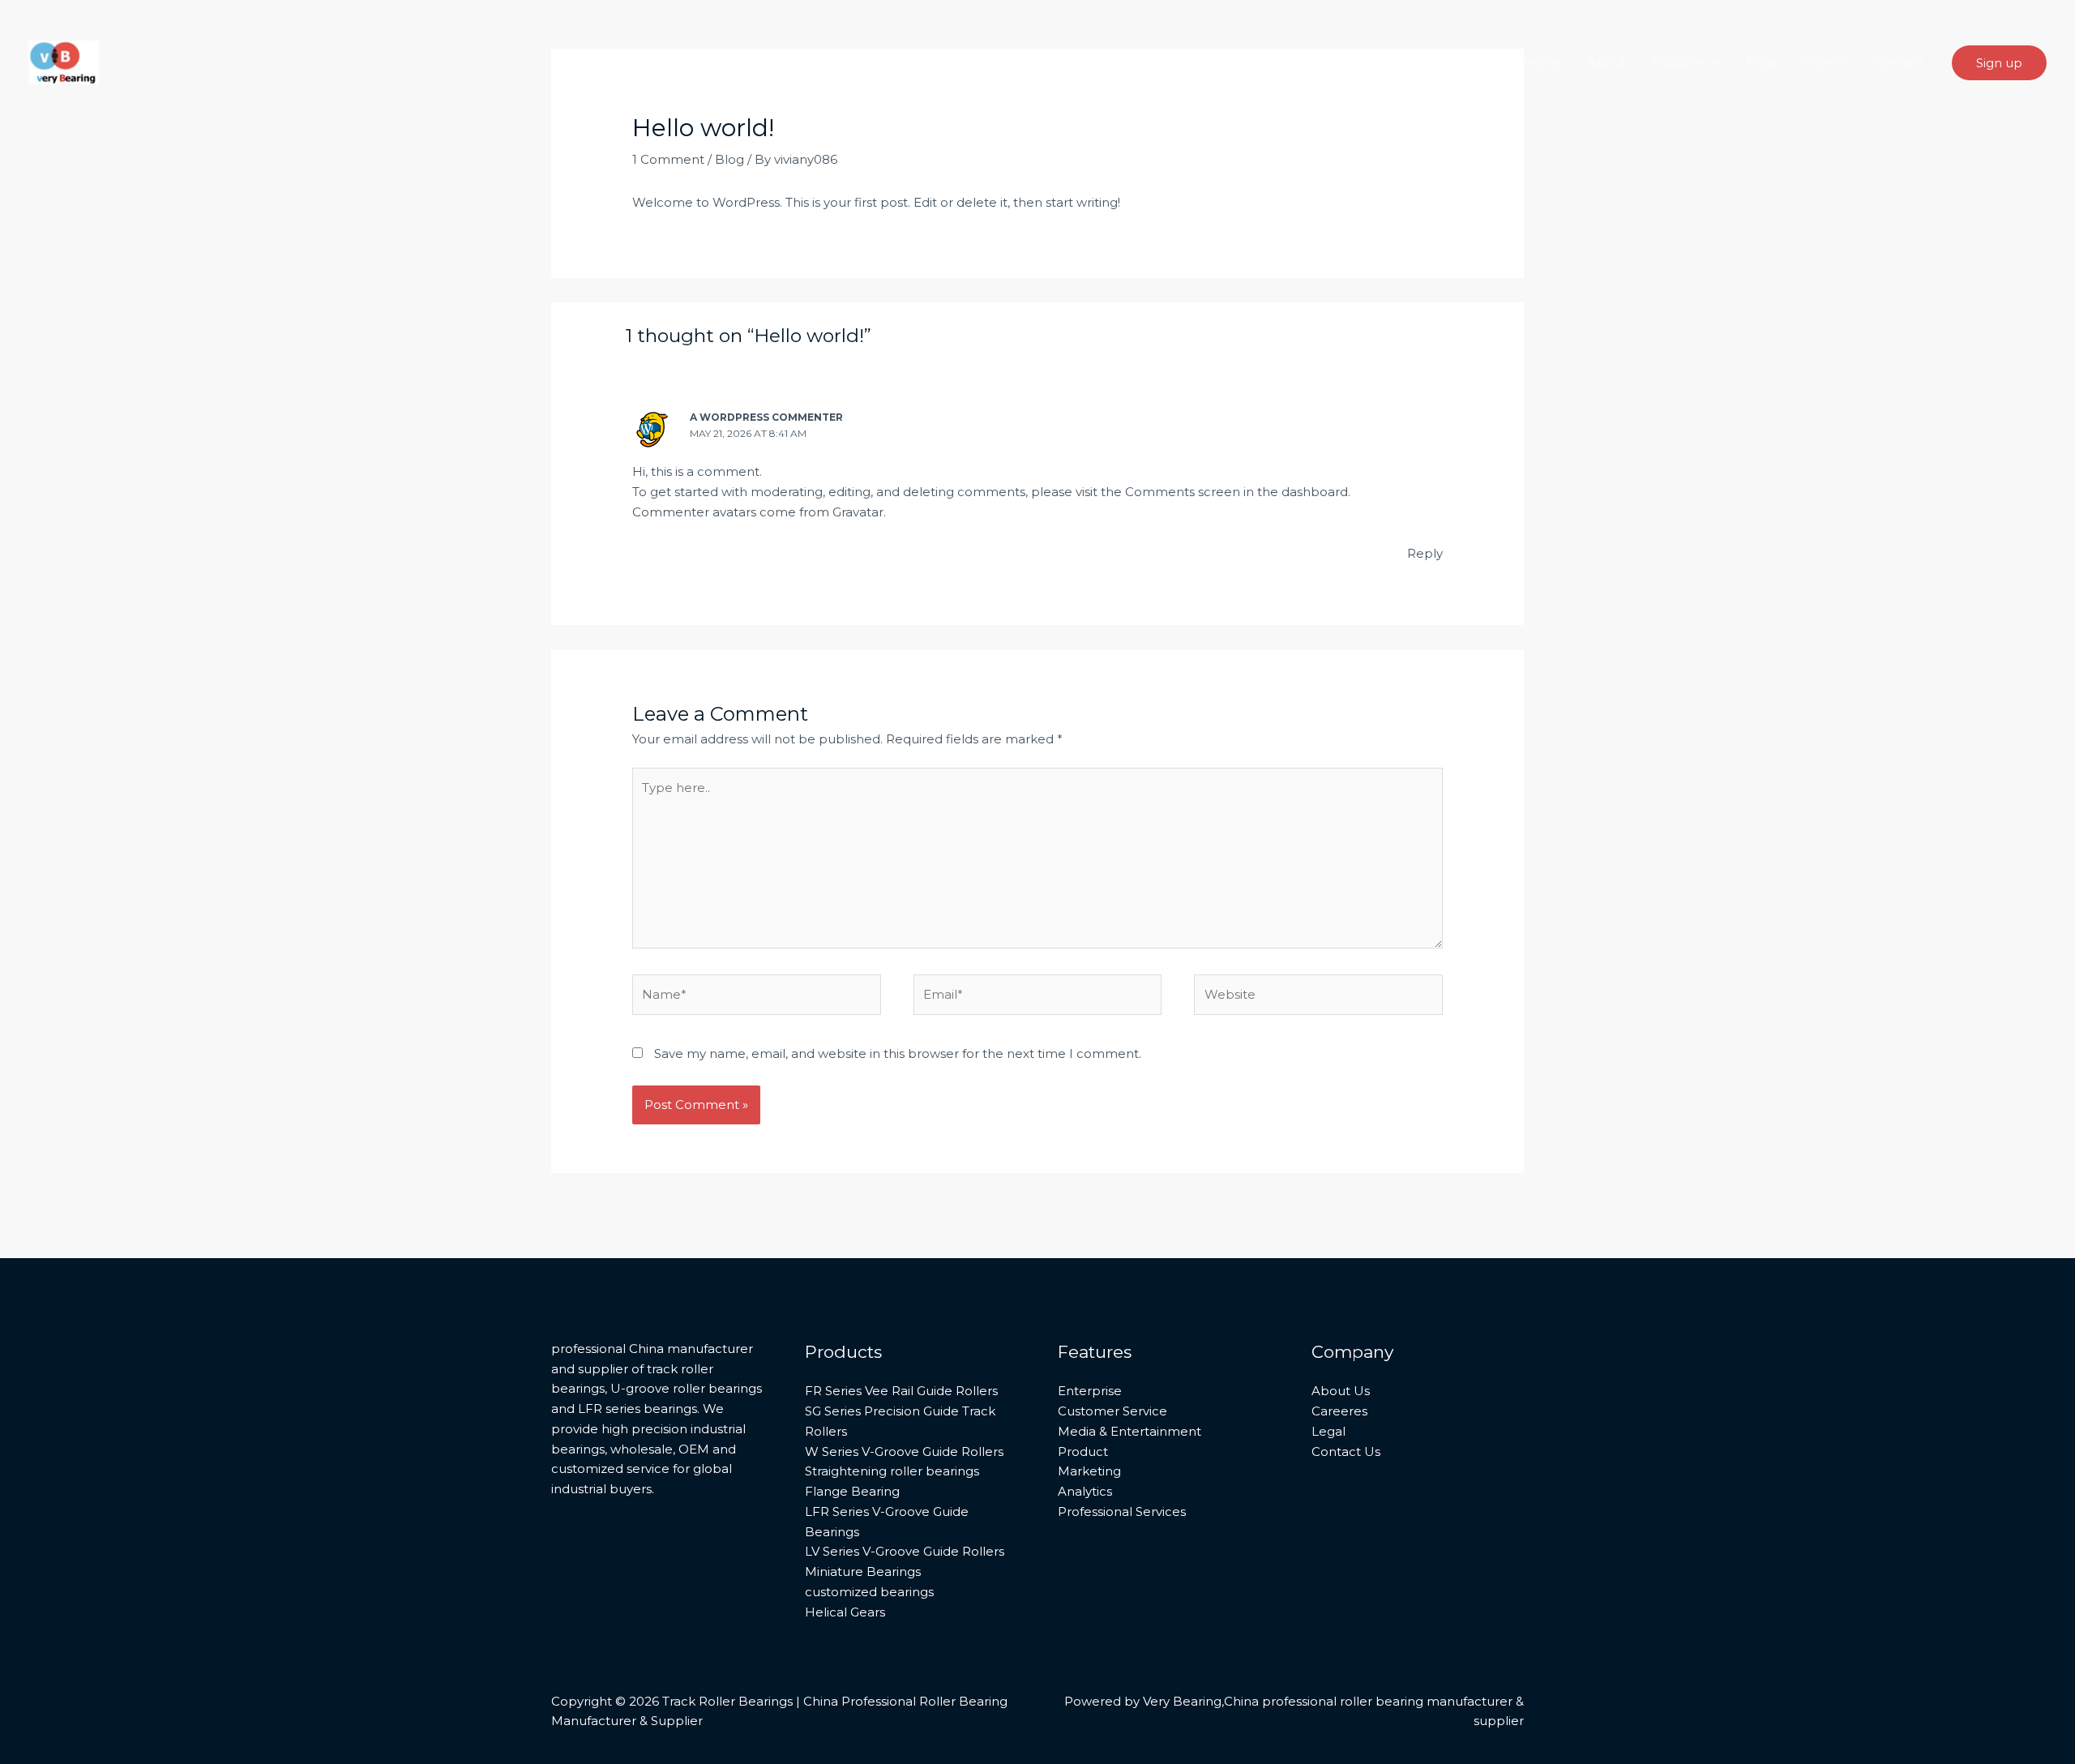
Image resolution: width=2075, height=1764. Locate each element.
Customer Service (1112, 1411)
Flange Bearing (852, 1491)
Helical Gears (845, 1612)
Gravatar (858, 512)
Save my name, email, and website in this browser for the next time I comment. (898, 1053)
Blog (1761, 62)
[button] (1714, 62)
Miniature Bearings (863, 1571)
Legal (1328, 1431)
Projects (1825, 62)
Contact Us (1346, 1451)
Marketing (1089, 1471)
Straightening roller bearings (892, 1471)
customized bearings (869, 1592)
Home (1543, 62)
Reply (1425, 553)
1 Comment (668, 159)
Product (1083, 1451)
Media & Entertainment (1129, 1431)
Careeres (1339, 1411)
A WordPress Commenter (766, 417)
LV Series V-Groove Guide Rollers (905, 1551)
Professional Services (1122, 1511)
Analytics (1085, 1491)
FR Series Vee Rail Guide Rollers (901, 1391)
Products (1678, 62)
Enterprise (1090, 1391)
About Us (1341, 1391)
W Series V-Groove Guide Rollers (904, 1451)
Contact (1899, 62)
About (1607, 62)
